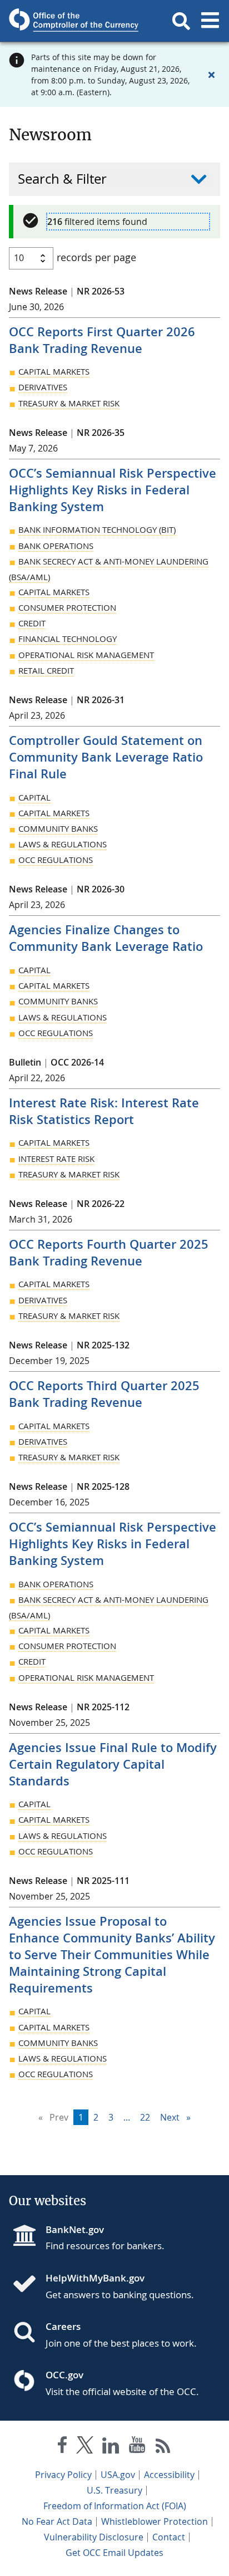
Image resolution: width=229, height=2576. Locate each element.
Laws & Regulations (63, 844)
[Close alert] (211, 75)
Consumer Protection (67, 607)
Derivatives (43, 387)
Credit (32, 623)
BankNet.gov (75, 2229)
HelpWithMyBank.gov (95, 2278)
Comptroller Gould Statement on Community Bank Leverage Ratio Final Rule (106, 757)
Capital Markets (54, 371)
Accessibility (169, 2475)
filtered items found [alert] (97, 222)
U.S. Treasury (114, 2490)
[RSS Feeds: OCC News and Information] (163, 2447)
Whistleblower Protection (155, 2521)
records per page (96, 257)
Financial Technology (68, 639)
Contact (169, 2537)
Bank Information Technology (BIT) (97, 529)
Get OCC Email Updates (114, 2553)
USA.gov (118, 2475)
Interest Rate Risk (56, 1159)
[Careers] (29, 2333)
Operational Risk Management (86, 655)
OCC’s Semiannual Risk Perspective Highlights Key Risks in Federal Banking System (113, 490)
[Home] (29, 2285)
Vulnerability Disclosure (94, 2537)
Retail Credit (46, 670)
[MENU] (210, 21)
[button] (181, 21)
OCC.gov (64, 2375)
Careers (63, 2326)
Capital (34, 797)
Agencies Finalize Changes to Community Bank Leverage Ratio (106, 938)
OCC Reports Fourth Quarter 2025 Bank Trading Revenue (109, 1253)
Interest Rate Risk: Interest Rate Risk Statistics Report (104, 1111)
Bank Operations (56, 546)
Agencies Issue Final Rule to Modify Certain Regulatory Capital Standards (113, 1764)
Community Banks (58, 828)
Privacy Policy (63, 2475)
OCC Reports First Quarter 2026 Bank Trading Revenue (102, 340)
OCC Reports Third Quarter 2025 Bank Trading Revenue (104, 1394)
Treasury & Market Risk (69, 403)
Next (178, 2117)
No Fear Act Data (57, 2521)
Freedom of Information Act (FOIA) (115, 2506)
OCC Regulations (56, 860)
